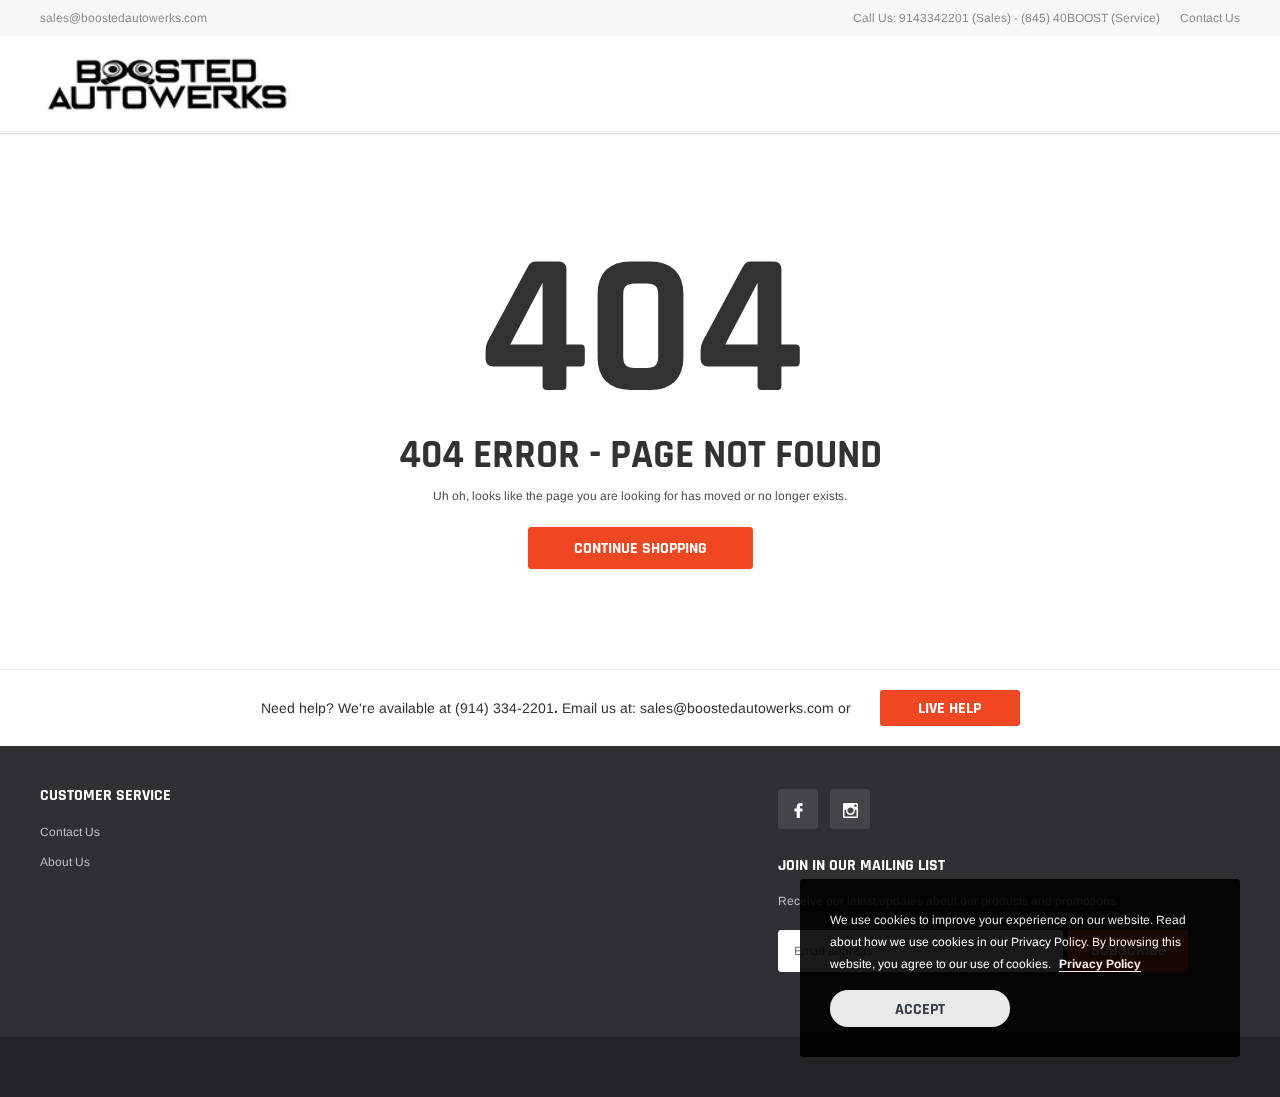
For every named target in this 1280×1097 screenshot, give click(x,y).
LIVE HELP (949, 708)
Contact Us (1210, 18)
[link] (798, 809)
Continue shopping (640, 548)
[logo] (165, 83)
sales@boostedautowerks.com (123, 18)
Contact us (70, 832)
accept (920, 1009)
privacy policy (1100, 964)
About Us (65, 862)
